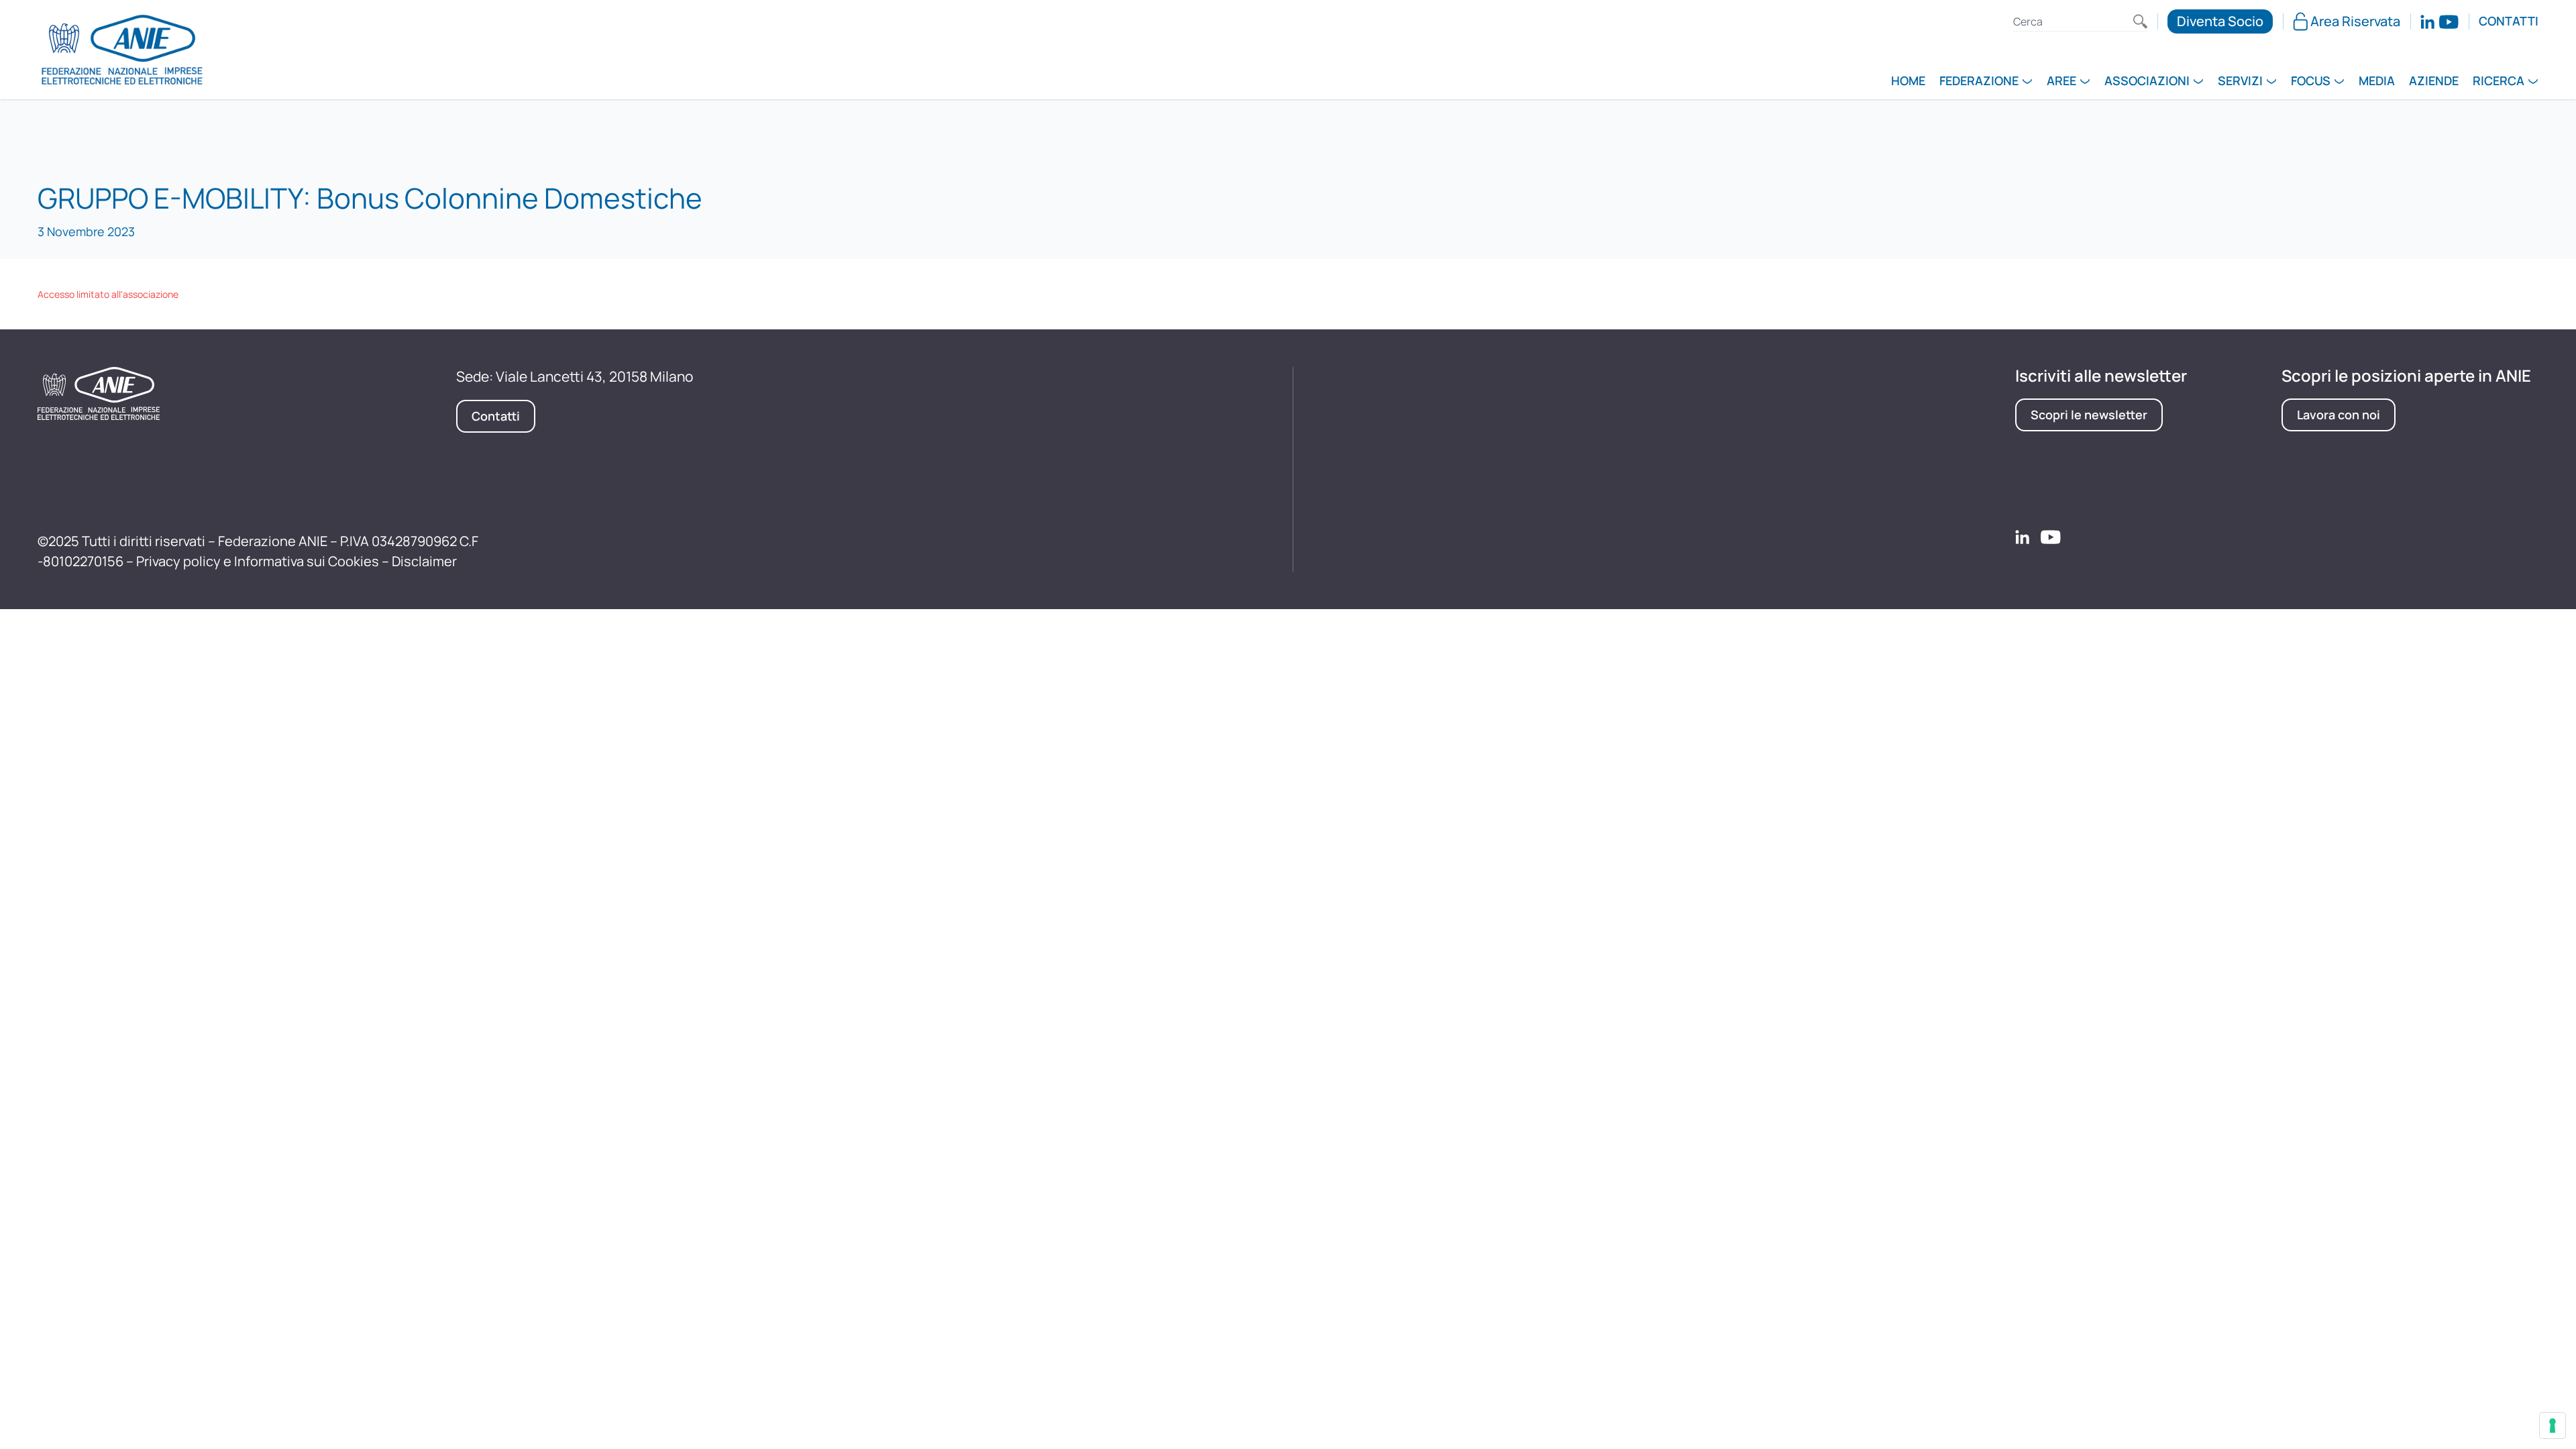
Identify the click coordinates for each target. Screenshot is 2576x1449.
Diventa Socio (2220, 21)
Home (1908, 82)
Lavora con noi (2339, 415)
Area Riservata (2355, 21)
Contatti (2509, 21)
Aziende (2434, 82)
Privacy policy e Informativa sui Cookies (258, 561)
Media (2377, 82)
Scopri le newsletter (2089, 415)
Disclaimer (424, 561)
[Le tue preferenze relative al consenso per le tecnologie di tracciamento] (2553, 1426)
